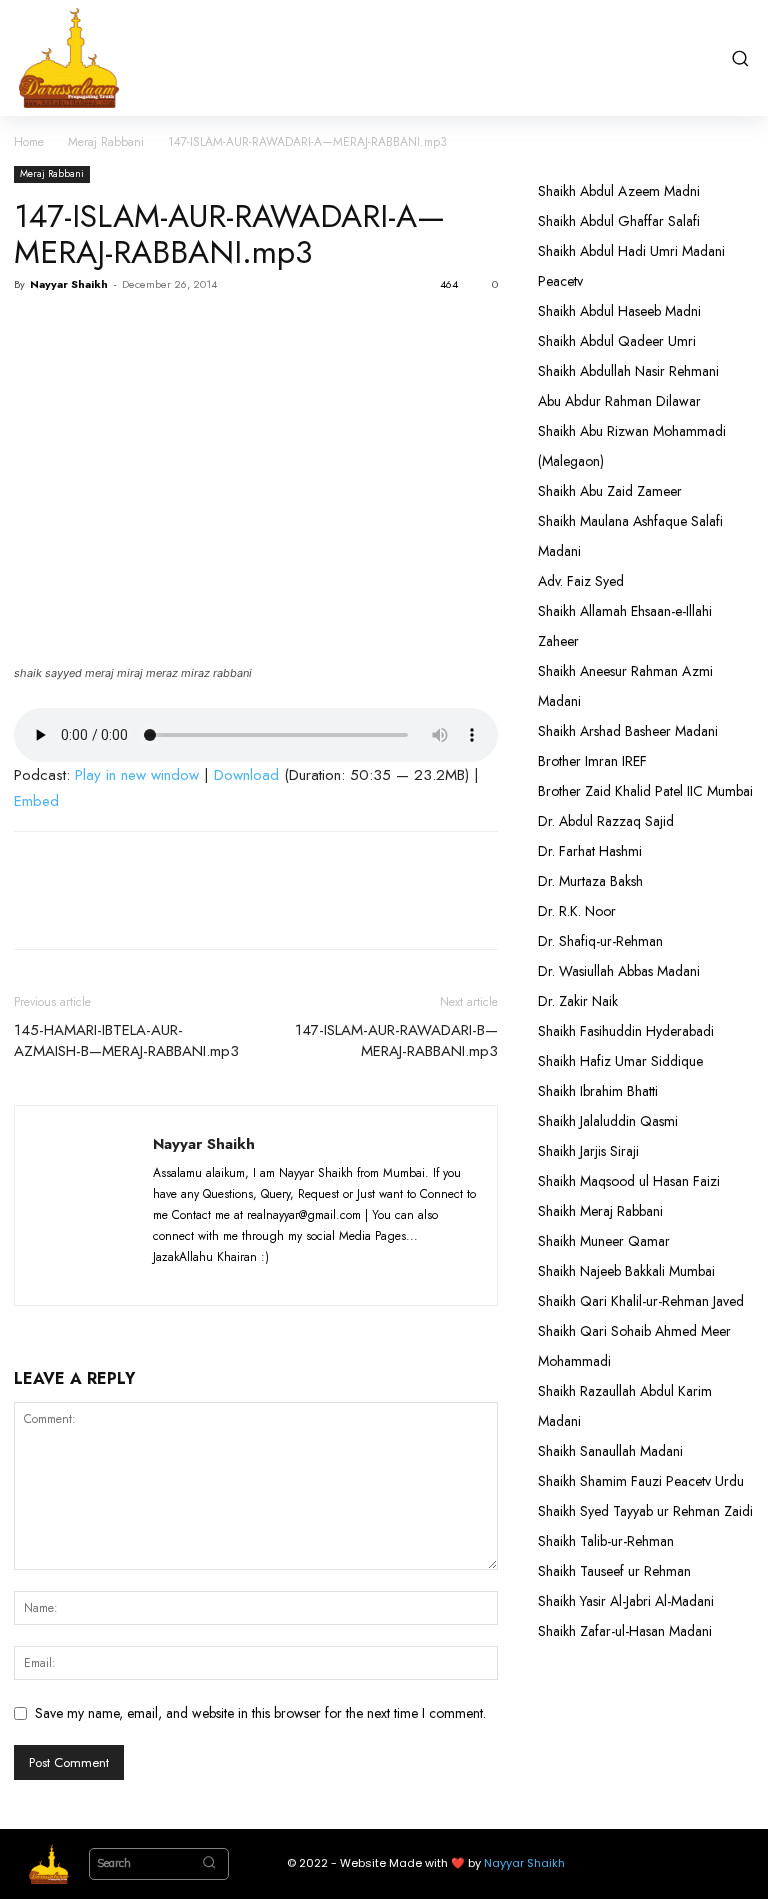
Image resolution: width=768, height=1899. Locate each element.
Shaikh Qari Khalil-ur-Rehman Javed (641, 1301)
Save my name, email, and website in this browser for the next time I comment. (260, 1713)
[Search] (209, 1864)
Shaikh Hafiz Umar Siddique (620, 1061)
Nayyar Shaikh (69, 284)
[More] (219, 330)
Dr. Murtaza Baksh (590, 881)
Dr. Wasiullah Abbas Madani (619, 971)
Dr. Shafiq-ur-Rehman (600, 941)
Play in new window (137, 775)
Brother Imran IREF (592, 761)
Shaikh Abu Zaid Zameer (610, 491)
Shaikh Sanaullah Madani (610, 1451)
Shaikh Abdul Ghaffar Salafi (619, 221)
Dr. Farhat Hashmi (590, 851)
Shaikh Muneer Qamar (604, 1241)
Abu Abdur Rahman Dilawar (619, 401)
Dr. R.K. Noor (577, 911)
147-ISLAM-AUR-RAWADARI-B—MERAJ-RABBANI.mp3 (396, 1041)
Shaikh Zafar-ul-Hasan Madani (625, 1631)
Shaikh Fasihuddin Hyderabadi (626, 1031)
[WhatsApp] (172, 330)
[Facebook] (34, 330)
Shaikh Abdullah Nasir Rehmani (628, 371)
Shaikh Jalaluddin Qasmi (608, 1121)
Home (29, 142)
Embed (36, 801)
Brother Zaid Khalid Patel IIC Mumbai (645, 791)
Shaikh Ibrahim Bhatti (598, 1091)
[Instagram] (208, 1278)
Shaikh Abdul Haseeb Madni (619, 311)
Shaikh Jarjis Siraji (588, 1151)
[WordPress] (282, 1278)
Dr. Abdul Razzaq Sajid (606, 821)
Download (246, 775)
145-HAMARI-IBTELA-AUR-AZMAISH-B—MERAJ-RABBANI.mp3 (126, 1041)
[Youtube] (317, 1278)
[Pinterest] (126, 330)
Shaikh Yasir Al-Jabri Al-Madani (626, 1601)
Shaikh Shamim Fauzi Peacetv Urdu (641, 1481)
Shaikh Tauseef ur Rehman (614, 1571)
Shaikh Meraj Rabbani (600, 1211)
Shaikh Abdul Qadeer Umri (617, 341)
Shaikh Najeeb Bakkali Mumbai (628, 1271)
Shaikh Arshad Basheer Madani (628, 731)
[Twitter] (80, 330)
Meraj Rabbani (106, 142)
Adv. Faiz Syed (581, 581)
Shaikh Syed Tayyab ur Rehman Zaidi (645, 1511)
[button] (740, 58)
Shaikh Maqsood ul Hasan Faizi (629, 1181)
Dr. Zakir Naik (578, 1001)
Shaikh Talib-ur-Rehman (606, 1541)
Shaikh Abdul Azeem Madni (619, 191)
